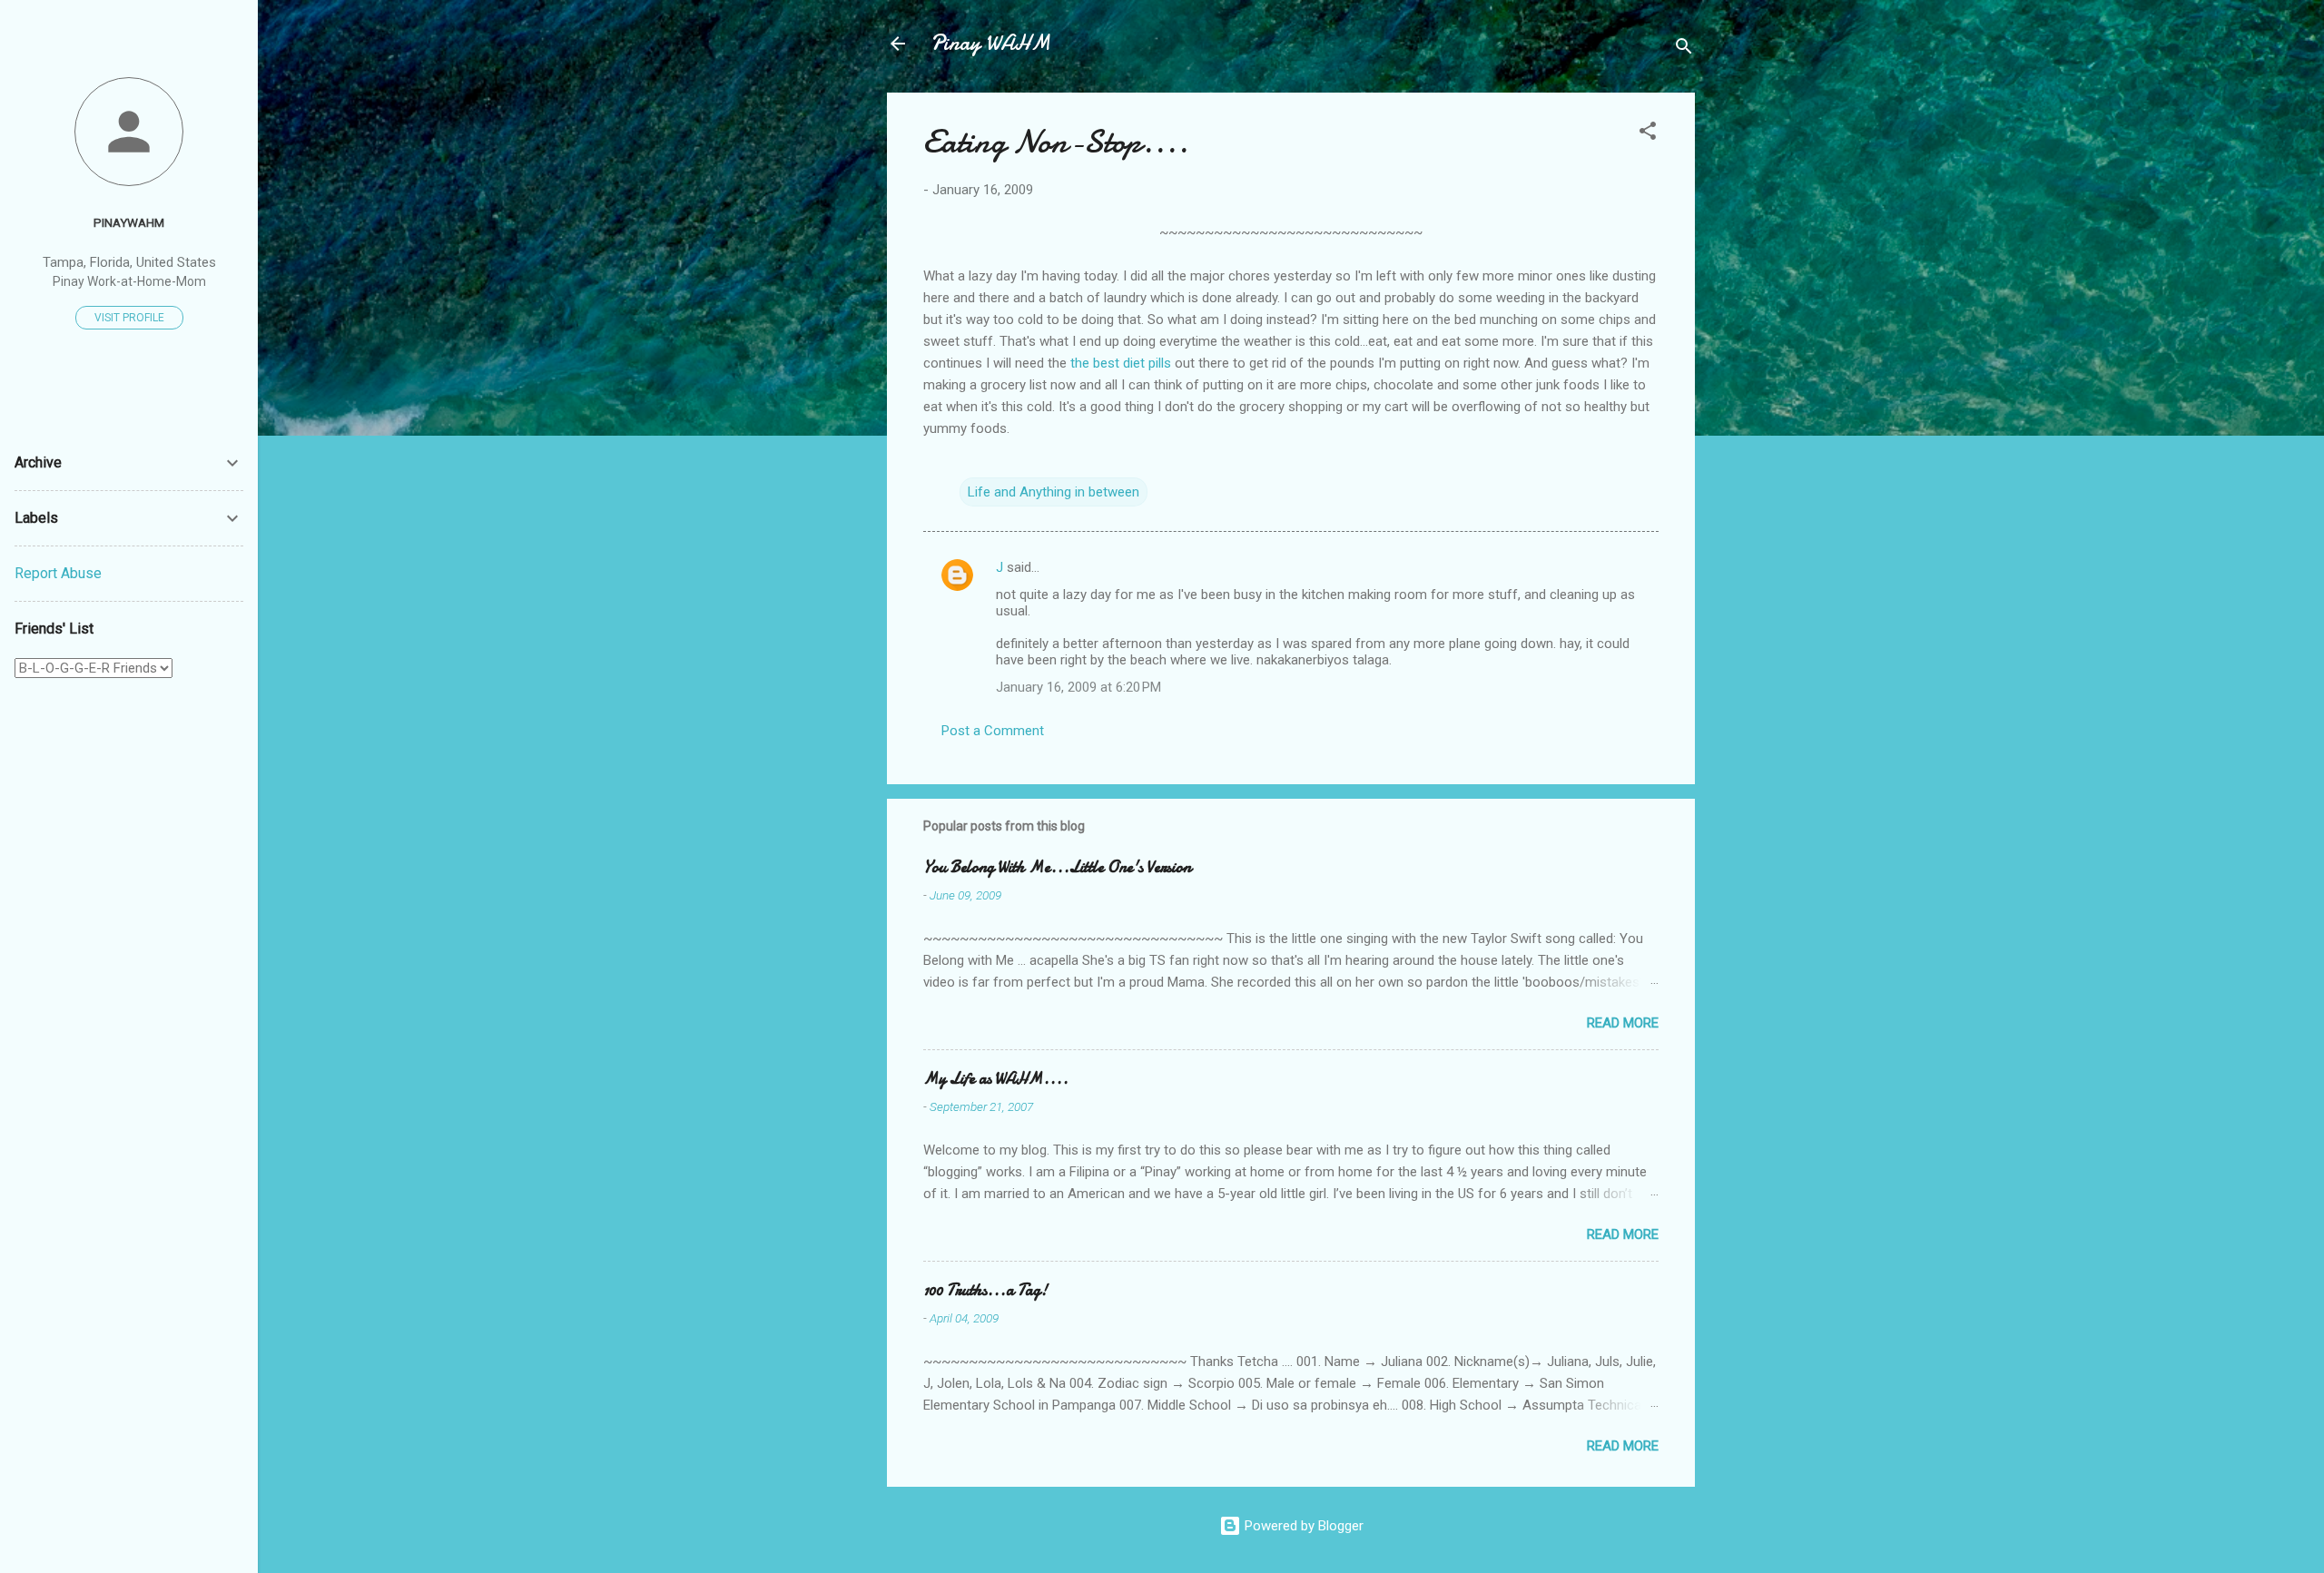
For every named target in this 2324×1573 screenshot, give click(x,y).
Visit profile (129, 318)
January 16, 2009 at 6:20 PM (1078, 687)
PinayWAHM (129, 222)
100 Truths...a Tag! (985, 1290)
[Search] (1684, 49)
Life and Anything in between (1054, 492)
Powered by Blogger (1302, 1526)
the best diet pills (1121, 363)
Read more (1623, 1023)
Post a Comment (993, 731)
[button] (1648, 134)
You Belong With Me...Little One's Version (1057, 867)
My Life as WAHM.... (996, 1079)
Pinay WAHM (990, 43)
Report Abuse (58, 573)
